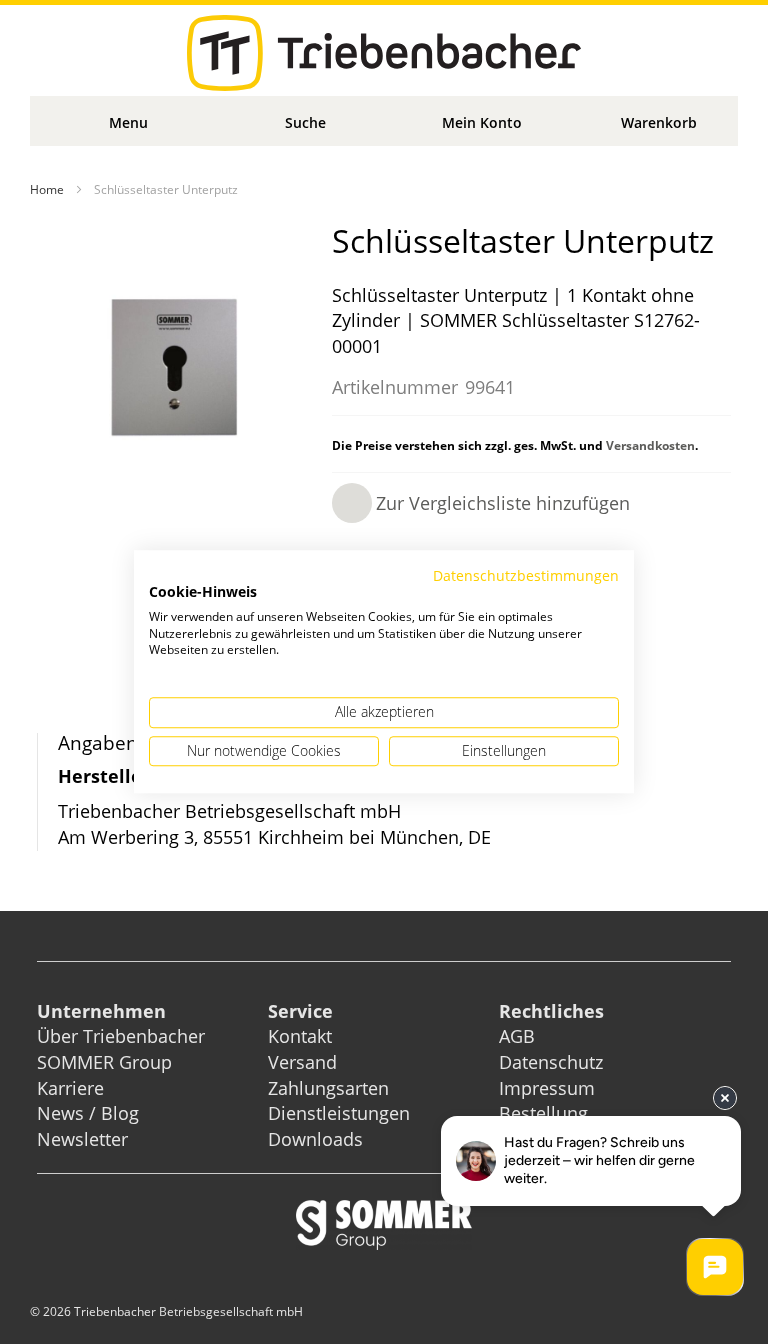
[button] (481, 503)
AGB (517, 1036)
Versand (302, 1062)
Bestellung (543, 1113)
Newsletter (82, 1139)
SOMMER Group (104, 1062)
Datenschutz (551, 1062)
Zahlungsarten (328, 1088)
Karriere (70, 1088)
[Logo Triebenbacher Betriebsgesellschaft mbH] (384, 53)
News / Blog (88, 1113)
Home (47, 189)
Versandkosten (650, 445)
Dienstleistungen (339, 1113)
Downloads (315, 1139)
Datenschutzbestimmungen (526, 575)
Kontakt (300, 1036)
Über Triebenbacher (121, 1036)
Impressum (547, 1088)
